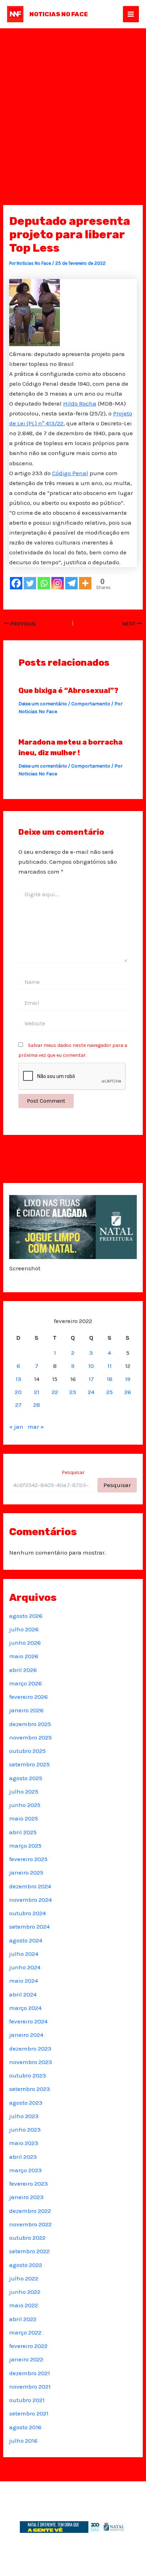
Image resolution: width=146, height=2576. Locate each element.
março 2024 (25, 2008)
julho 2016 (23, 2441)
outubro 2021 (27, 2400)
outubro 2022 (27, 2238)
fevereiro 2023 (29, 2184)
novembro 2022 (30, 2224)
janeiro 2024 (26, 2035)
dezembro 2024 (30, 1886)
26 (128, 1392)
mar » (36, 1427)
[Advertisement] (73, 105)
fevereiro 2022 (28, 2346)
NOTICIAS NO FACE (59, 14)
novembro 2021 (30, 2386)
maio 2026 (24, 1656)
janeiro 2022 (26, 2359)
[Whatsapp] (44, 583)
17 (91, 1379)
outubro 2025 (27, 1751)
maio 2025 (24, 1818)
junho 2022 (25, 2292)
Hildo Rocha (80, 403)
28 (37, 1405)
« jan (16, 1427)
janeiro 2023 (26, 2197)
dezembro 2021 (30, 2373)
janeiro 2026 (26, 1710)
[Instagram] (58, 583)
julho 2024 (24, 1954)
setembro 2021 (29, 2413)
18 (109, 1379)
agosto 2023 (26, 2103)
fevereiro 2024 (28, 2021)
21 (37, 1392)
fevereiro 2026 (29, 1697)
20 (18, 1392)
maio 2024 (24, 1981)
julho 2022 (24, 2278)
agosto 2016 (25, 2427)
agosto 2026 (26, 1616)
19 (128, 1379)
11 (109, 1366)
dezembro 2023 (30, 2048)
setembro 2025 (29, 1764)
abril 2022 (23, 2319)
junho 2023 (25, 2129)
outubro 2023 (28, 2075)
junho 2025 (25, 1805)
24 (91, 1392)
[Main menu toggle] (131, 14)
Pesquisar (73, 1472)
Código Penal (70, 473)
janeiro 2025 (26, 1872)
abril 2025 (23, 1832)
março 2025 (25, 1846)
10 (91, 1366)
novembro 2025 (30, 1737)
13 (18, 1379)
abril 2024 (23, 1994)
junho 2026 (25, 1643)
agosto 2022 (26, 2265)
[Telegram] (71, 583)
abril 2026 (23, 1670)
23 (73, 1392)
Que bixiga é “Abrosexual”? (68, 690)
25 (109, 1392)
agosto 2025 (26, 1778)
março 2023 (26, 2170)
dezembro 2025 (30, 1724)
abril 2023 (23, 2157)
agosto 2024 (26, 1940)
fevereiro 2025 (28, 1859)
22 (55, 1392)
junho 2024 (25, 1967)
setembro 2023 (30, 2089)
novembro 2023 (31, 2062)
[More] (85, 583)
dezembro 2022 (30, 2211)
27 (18, 1405)
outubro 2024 (27, 1913)
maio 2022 (24, 2305)
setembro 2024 (29, 1927)
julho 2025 (24, 1791)
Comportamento (91, 704)
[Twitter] (30, 583)
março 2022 (25, 2332)
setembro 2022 (29, 2251)
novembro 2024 (30, 1900)
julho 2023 (24, 2116)
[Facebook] (16, 583)
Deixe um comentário (43, 704)
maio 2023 (24, 2143)
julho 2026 (24, 1629)
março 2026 (26, 1683)
